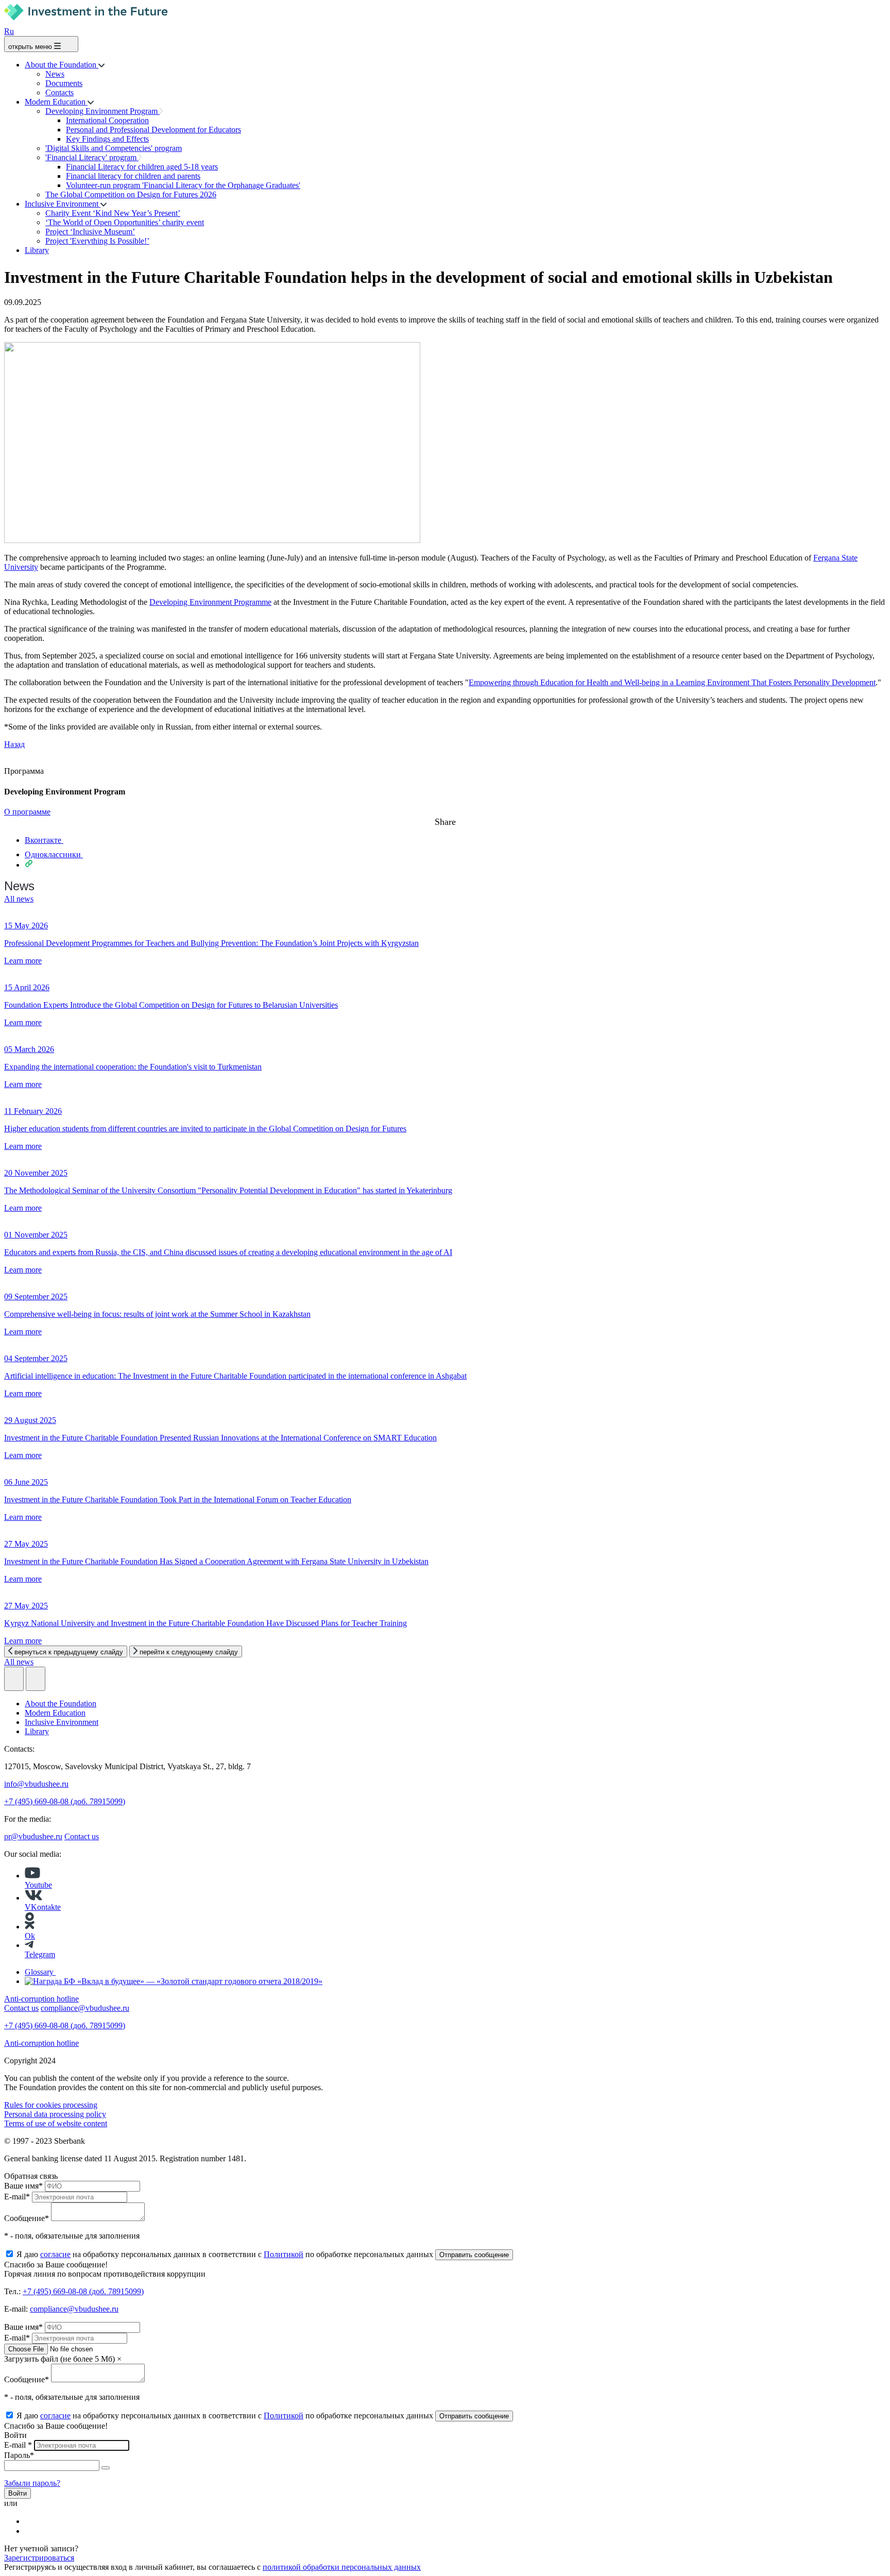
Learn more (23, 961)
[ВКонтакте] (31, 2521)
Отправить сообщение (474, 2255)
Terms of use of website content (56, 2123)
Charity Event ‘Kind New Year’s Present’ (113, 213)
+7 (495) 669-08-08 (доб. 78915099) (65, 1801)
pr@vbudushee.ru (33, 1836)
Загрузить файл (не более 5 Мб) (59, 2359)
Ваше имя (23, 2186)
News (55, 74)
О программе (27, 812)
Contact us (82, 1836)
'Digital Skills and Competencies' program (114, 148)
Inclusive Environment (63, 204)
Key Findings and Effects (107, 139)
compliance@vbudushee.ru (85, 2008)
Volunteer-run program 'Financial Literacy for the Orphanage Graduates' (183, 185)
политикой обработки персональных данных (342, 2567)
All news (19, 899)
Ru (9, 31)
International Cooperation (107, 120)
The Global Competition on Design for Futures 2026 (131, 194)
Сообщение (27, 2218)
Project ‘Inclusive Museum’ (90, 232)
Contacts (59, 92)
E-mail (17, 2197)
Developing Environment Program (102, 111)
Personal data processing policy (55, 2114)
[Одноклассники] (31, 2531)
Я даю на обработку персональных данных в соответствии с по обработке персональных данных (226, 2254)
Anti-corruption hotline (41, 2043)
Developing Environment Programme (210, 602)
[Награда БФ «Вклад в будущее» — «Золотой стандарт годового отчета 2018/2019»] (174, 1981)
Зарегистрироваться (39, 2558)
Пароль (19, 2455)
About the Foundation (62, 65)
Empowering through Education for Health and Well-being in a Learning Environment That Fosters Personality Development (672, 682)
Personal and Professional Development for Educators (153, 130)
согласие (55, 2254)
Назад (14, 744)
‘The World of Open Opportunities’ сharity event (125, 222)
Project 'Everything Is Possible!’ (97, 241)
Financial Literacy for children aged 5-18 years (142, 167)
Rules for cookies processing (51, 2105)
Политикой (284, 2254)
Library (37, 250)
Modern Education (56, 102)
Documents (64, 83)
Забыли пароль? (32, 2483)
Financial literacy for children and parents (133, 176)
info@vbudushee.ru (36, 1784)
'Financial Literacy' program (92, 157)
